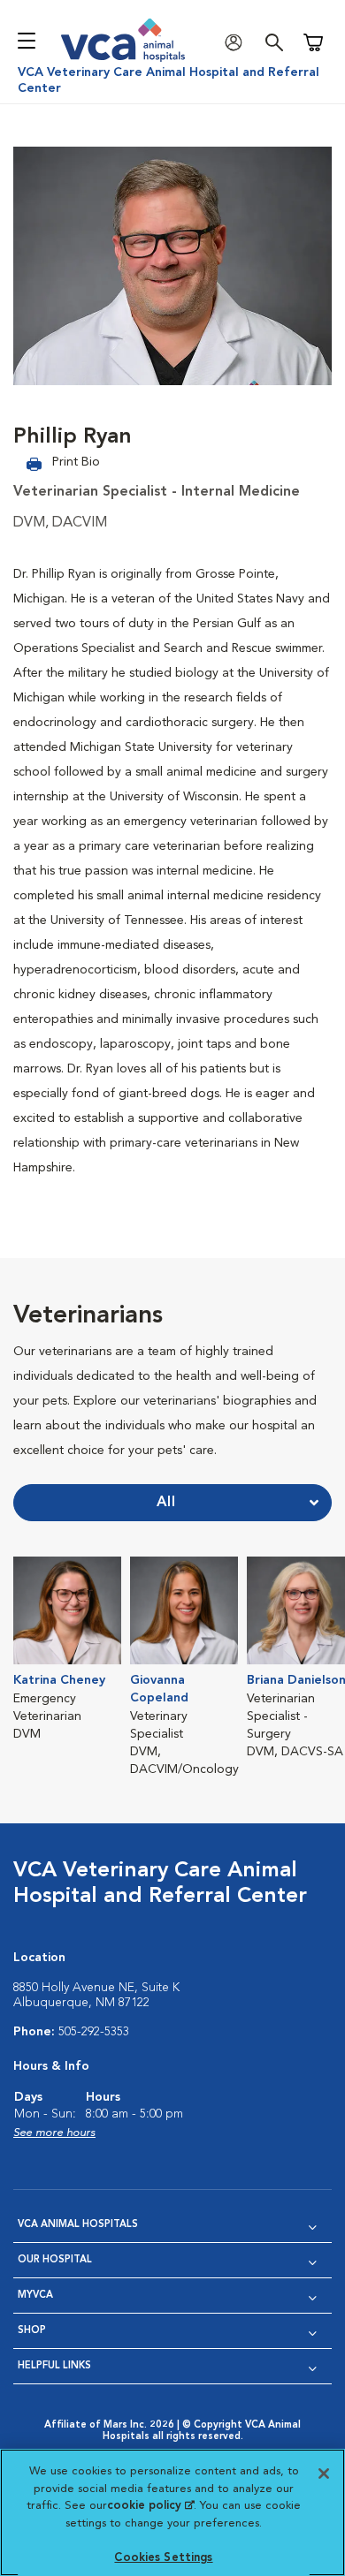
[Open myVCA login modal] (238, 43)
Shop (32, 2331)
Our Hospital (55, 2260)
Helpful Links (54, 2366)
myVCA (35, 2296)
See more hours (54, 2133)
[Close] (324, 2474)
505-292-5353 (94, 2032)
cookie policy (150, 2506)
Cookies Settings (163, 2558)
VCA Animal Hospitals (78, 2225)
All (166, 1503)
